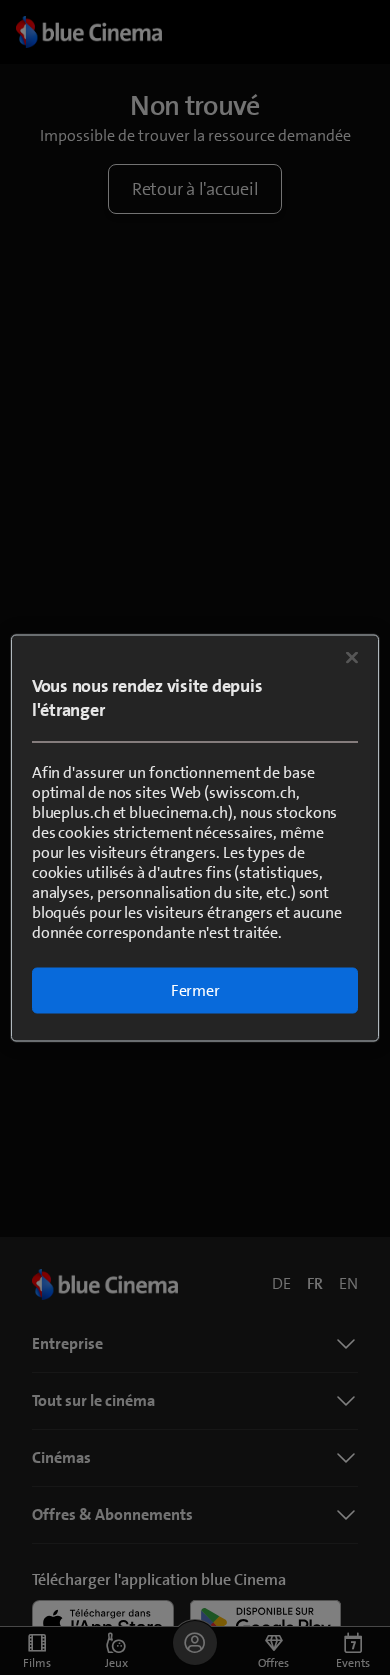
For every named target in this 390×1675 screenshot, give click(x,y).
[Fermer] (352, 657)
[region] (195, 837)
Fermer (195, 989)
